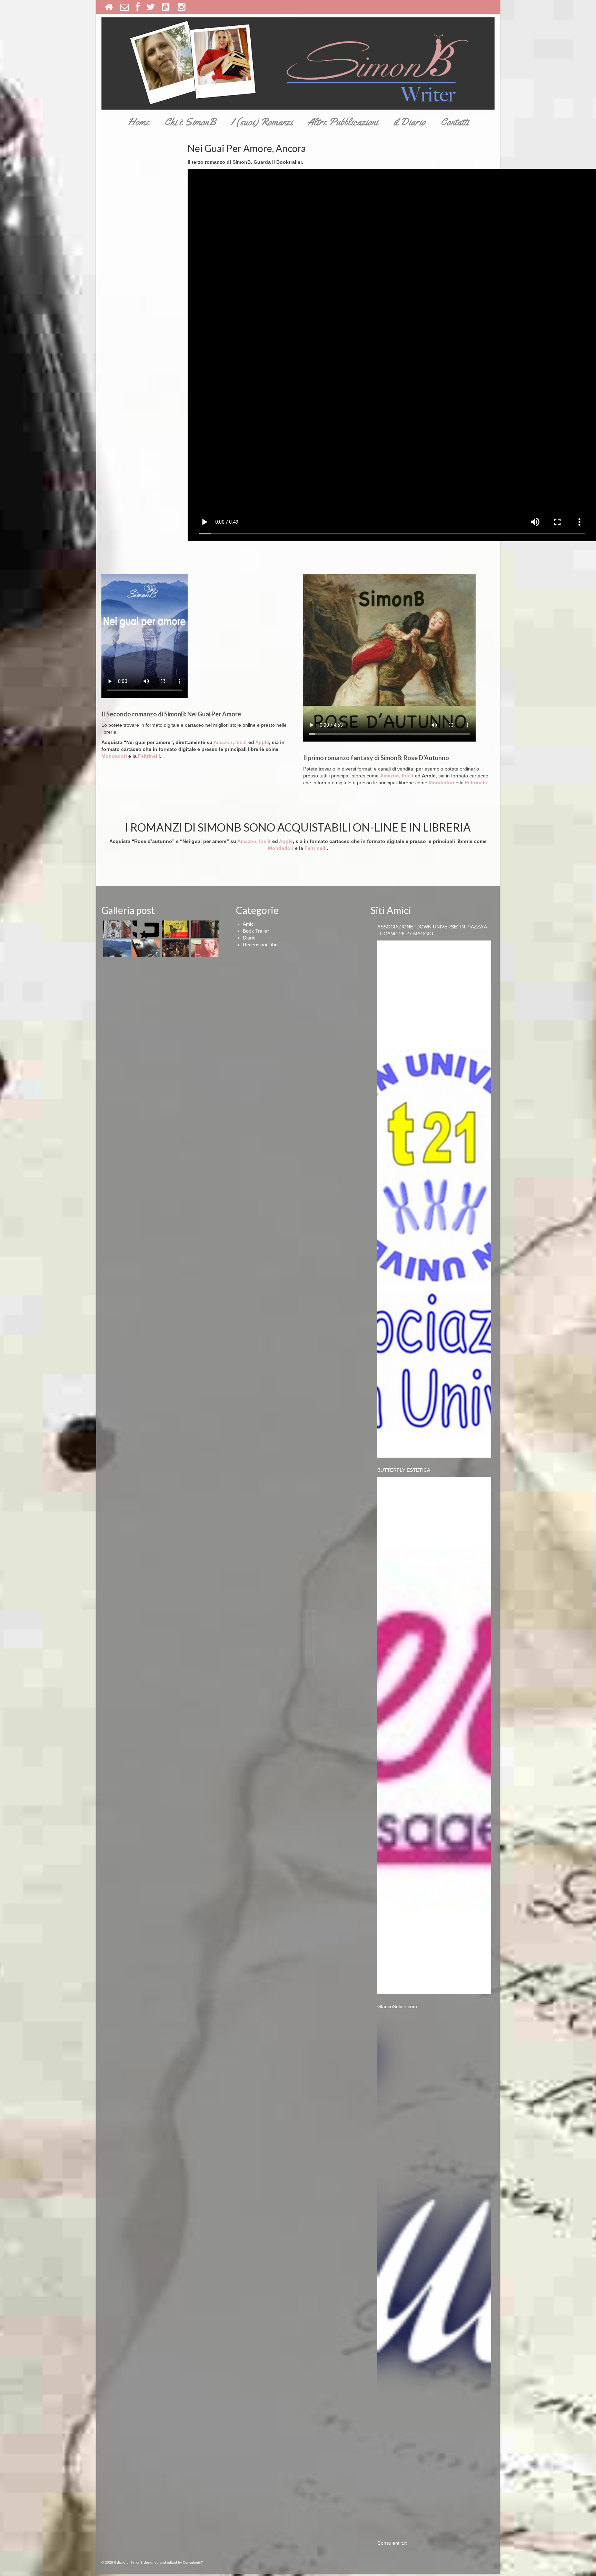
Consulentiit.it (392, 2543)
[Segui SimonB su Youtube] (166, 7)
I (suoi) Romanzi (262, 122)
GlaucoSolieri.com (397, 2006)
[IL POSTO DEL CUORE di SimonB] (116, 948)
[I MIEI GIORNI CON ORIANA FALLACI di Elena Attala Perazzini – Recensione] (204, 948)
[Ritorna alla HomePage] (109, 7)
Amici (249, 924)
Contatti (455, 122)
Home (138, 122)
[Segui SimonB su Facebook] (138, 7)
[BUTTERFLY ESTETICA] (434, 1735)
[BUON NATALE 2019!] (175, 948)
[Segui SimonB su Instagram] (182, 7)
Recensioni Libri (260, 945)
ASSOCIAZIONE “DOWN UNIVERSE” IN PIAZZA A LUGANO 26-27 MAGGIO (432, 930)
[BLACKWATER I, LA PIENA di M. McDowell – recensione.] (116, 929)
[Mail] (125, 7)
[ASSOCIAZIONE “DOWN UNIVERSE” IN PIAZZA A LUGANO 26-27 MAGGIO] (434, 1199)
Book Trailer (256, 931)
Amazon (223, 742)
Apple (262, 742)
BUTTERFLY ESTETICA (404, 1470)
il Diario (409, 122)
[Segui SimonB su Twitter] (151, 7)
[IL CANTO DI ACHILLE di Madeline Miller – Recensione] (204, 929)
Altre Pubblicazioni (343, 122)
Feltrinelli (149, 756)
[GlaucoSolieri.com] (434, 2272)
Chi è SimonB (190, 122)
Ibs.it (242, 742)
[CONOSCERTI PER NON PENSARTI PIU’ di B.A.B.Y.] (145, 948)
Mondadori (114, 756)
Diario (249, 938)
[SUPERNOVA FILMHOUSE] (145, 929)
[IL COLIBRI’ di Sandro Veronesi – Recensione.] (175, 929)
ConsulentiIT (193, 2562)
